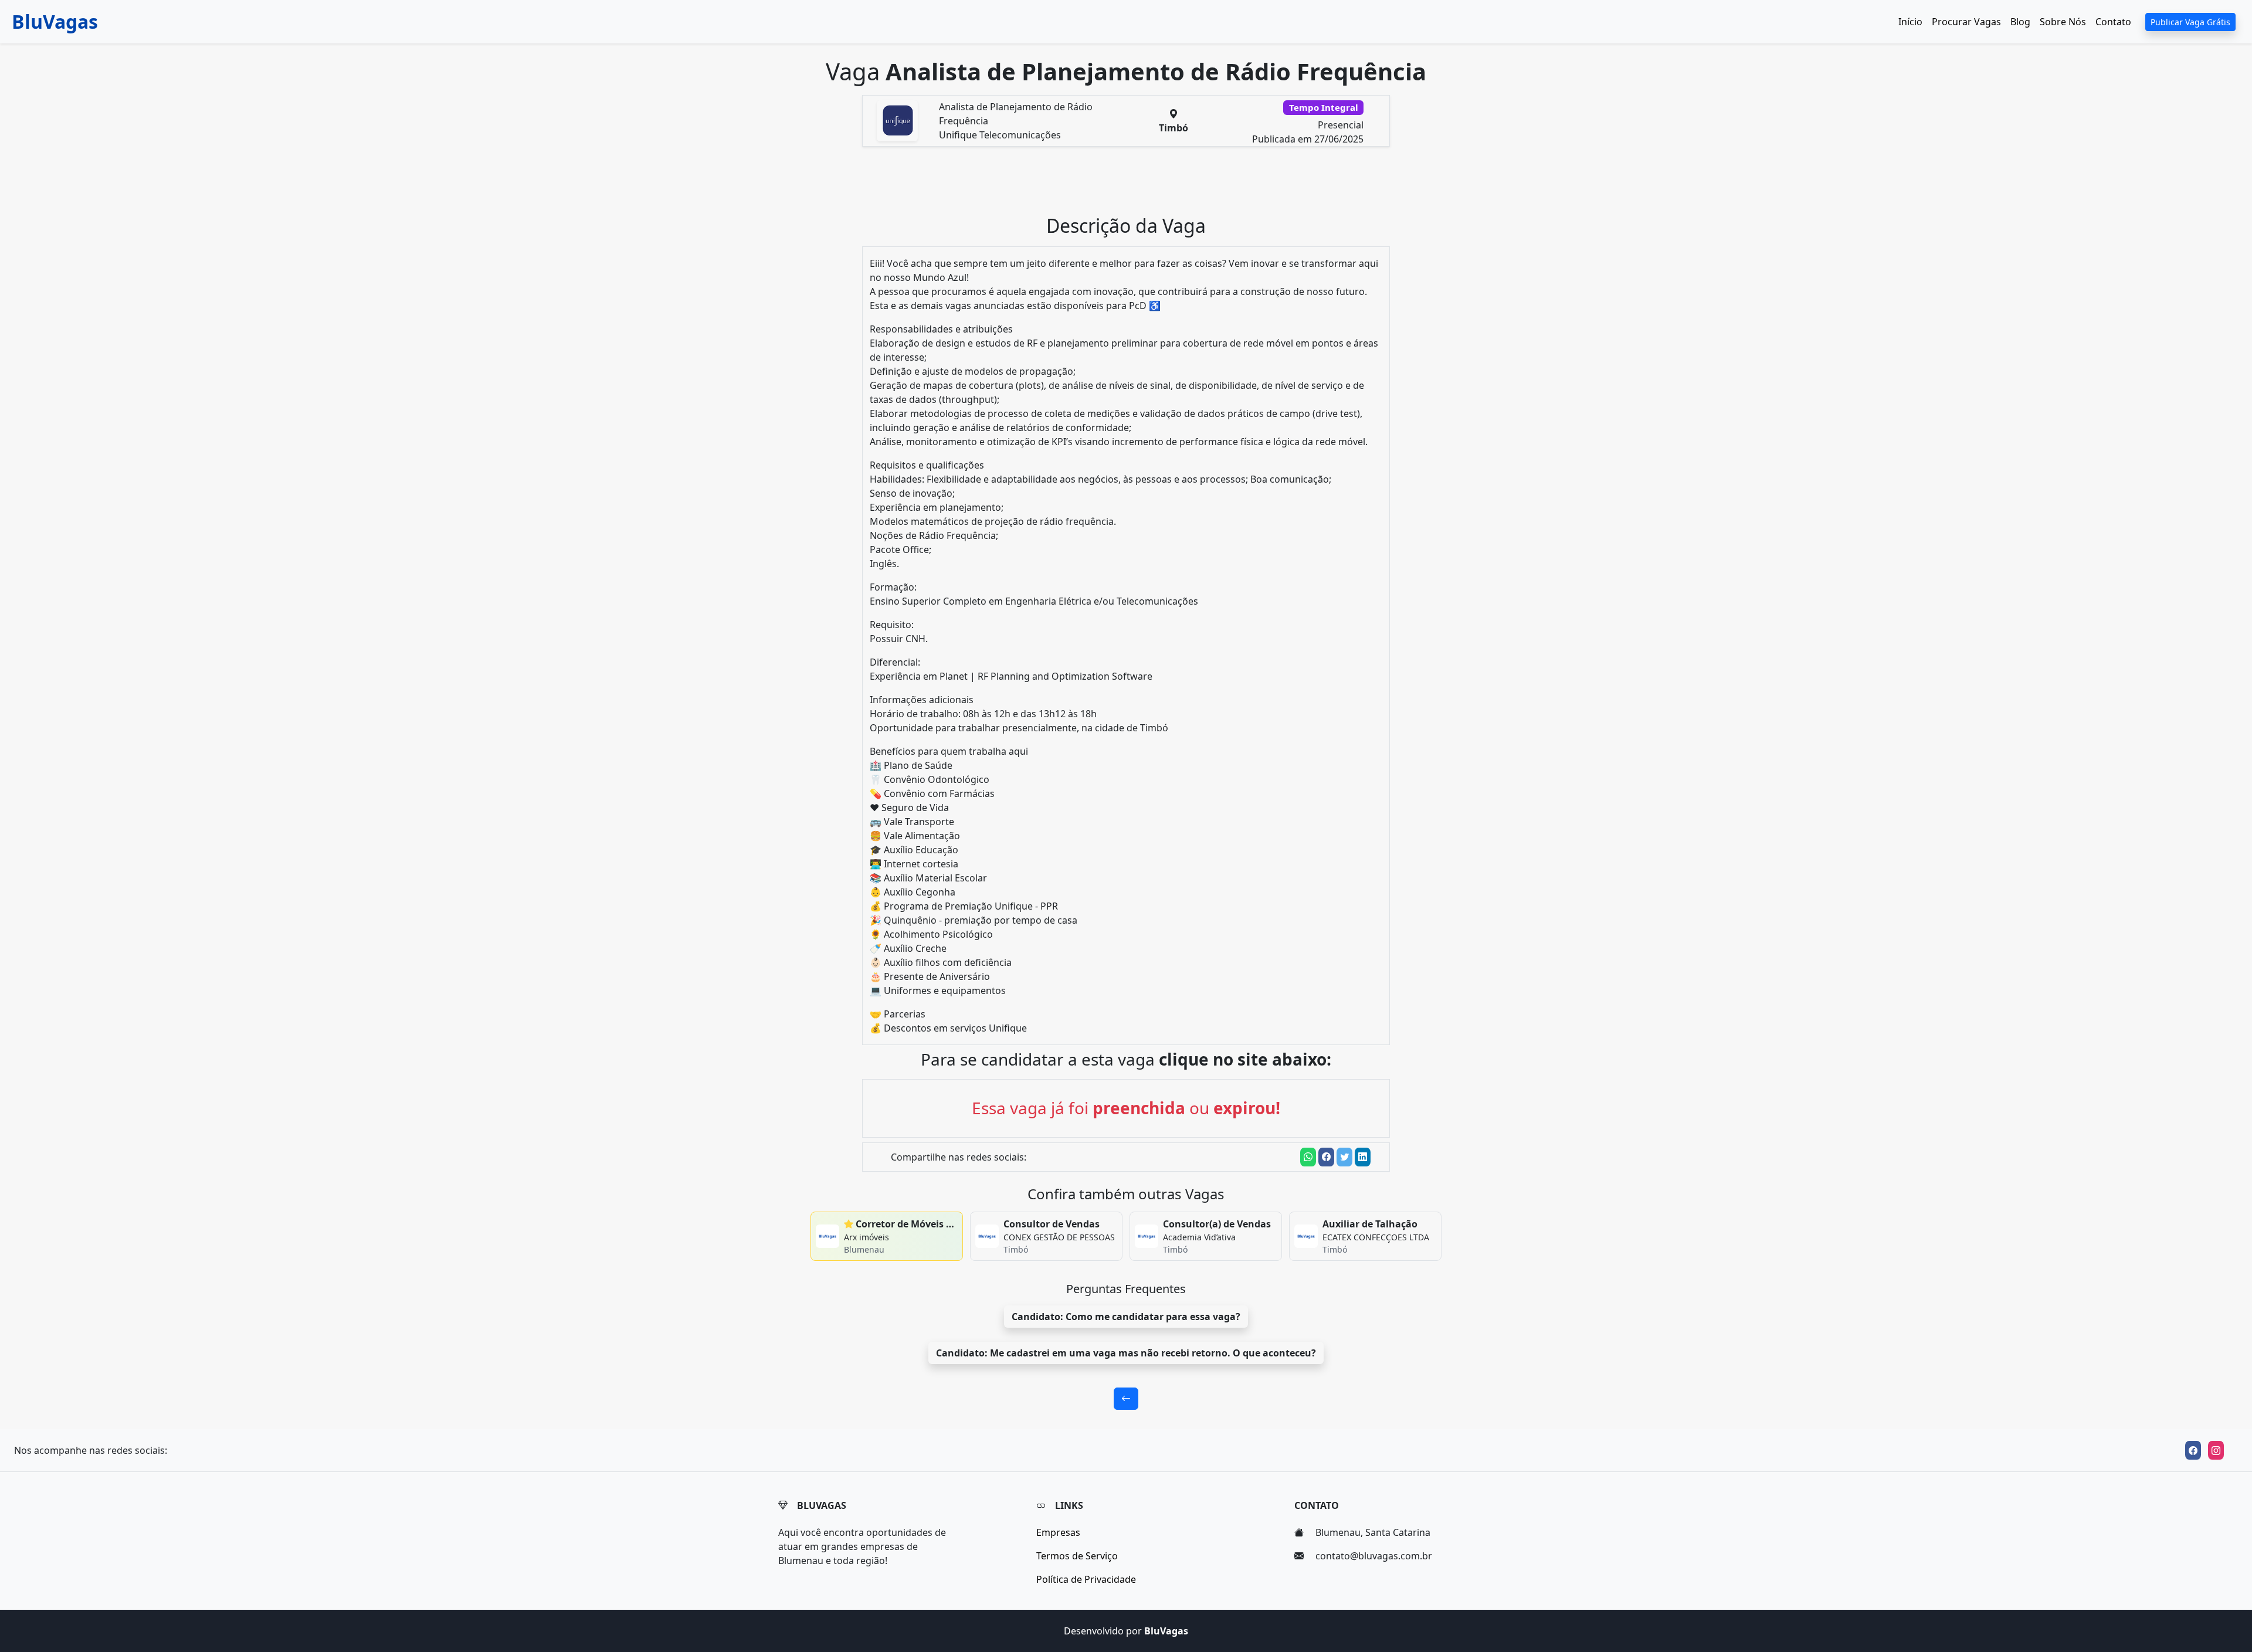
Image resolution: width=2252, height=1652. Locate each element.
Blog (2020, 22)
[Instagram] (2216, 1450)
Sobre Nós (2063, 22)
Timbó (1174, 128)
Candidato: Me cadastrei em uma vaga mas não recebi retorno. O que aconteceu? (1126, 1353)
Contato (2113, 22)
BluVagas (55, 21)
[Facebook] (2193, 1450)
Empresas (1058, 1532)
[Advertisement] (1133, 185)
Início (1910, 22)
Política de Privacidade (1086, 1579)
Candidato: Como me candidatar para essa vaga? (1126, 1317)
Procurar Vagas (1966, 22)
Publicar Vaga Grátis (2190, 22)
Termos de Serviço (1077, 1556)
